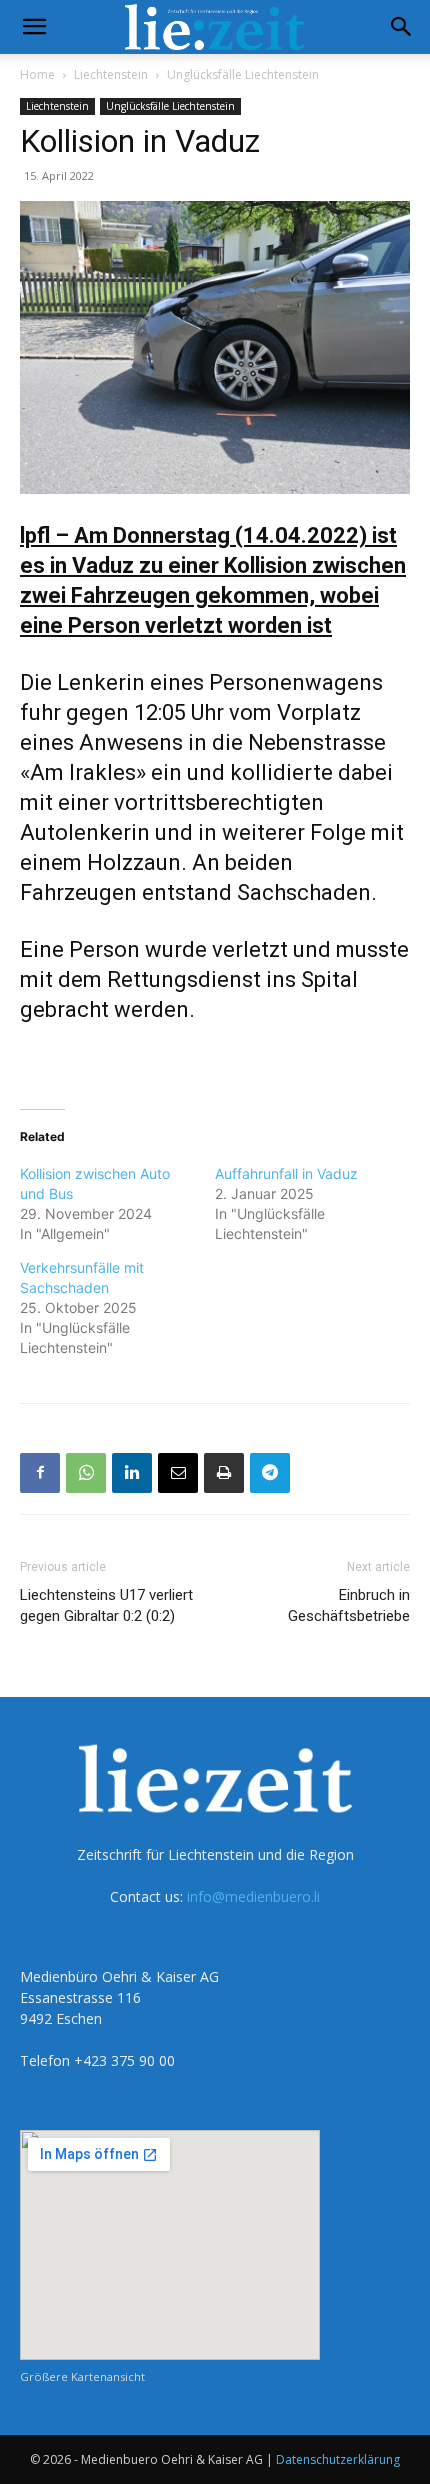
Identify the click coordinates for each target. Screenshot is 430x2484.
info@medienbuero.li (253, 1896)
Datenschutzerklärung (338, 2459)
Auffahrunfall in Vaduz (286, 1173)
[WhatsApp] (86, 1473)
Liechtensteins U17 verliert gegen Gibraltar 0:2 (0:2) (106, 1605)
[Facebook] (40, 1473)
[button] (34, 27)
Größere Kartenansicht (82, 2376)
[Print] (224, 1473)
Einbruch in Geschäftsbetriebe (349, 1605)
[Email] (178, 1473)
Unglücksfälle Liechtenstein (243, 74)
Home (37, 74)
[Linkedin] (132, 1473)
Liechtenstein (111, 74)
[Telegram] (270, 1473)
